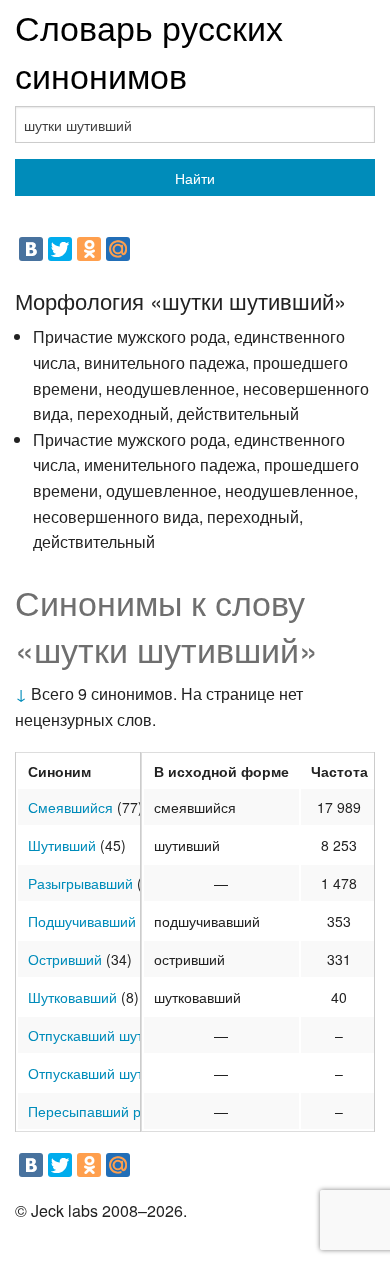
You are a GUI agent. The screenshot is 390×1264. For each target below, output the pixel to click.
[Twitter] (60, 249)
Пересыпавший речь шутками (125, 1111)
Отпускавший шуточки (100, 1073)
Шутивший (62, 845)
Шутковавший (72, 997)
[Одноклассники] (89, 249)
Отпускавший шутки (92, 1035)
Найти (195, 178)
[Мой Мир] (118, 249)
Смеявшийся (70, 807)
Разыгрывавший (80, 883)
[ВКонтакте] (31, 249)
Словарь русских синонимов (149, 50)
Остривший (65, 959)
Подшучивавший (82, 921)
